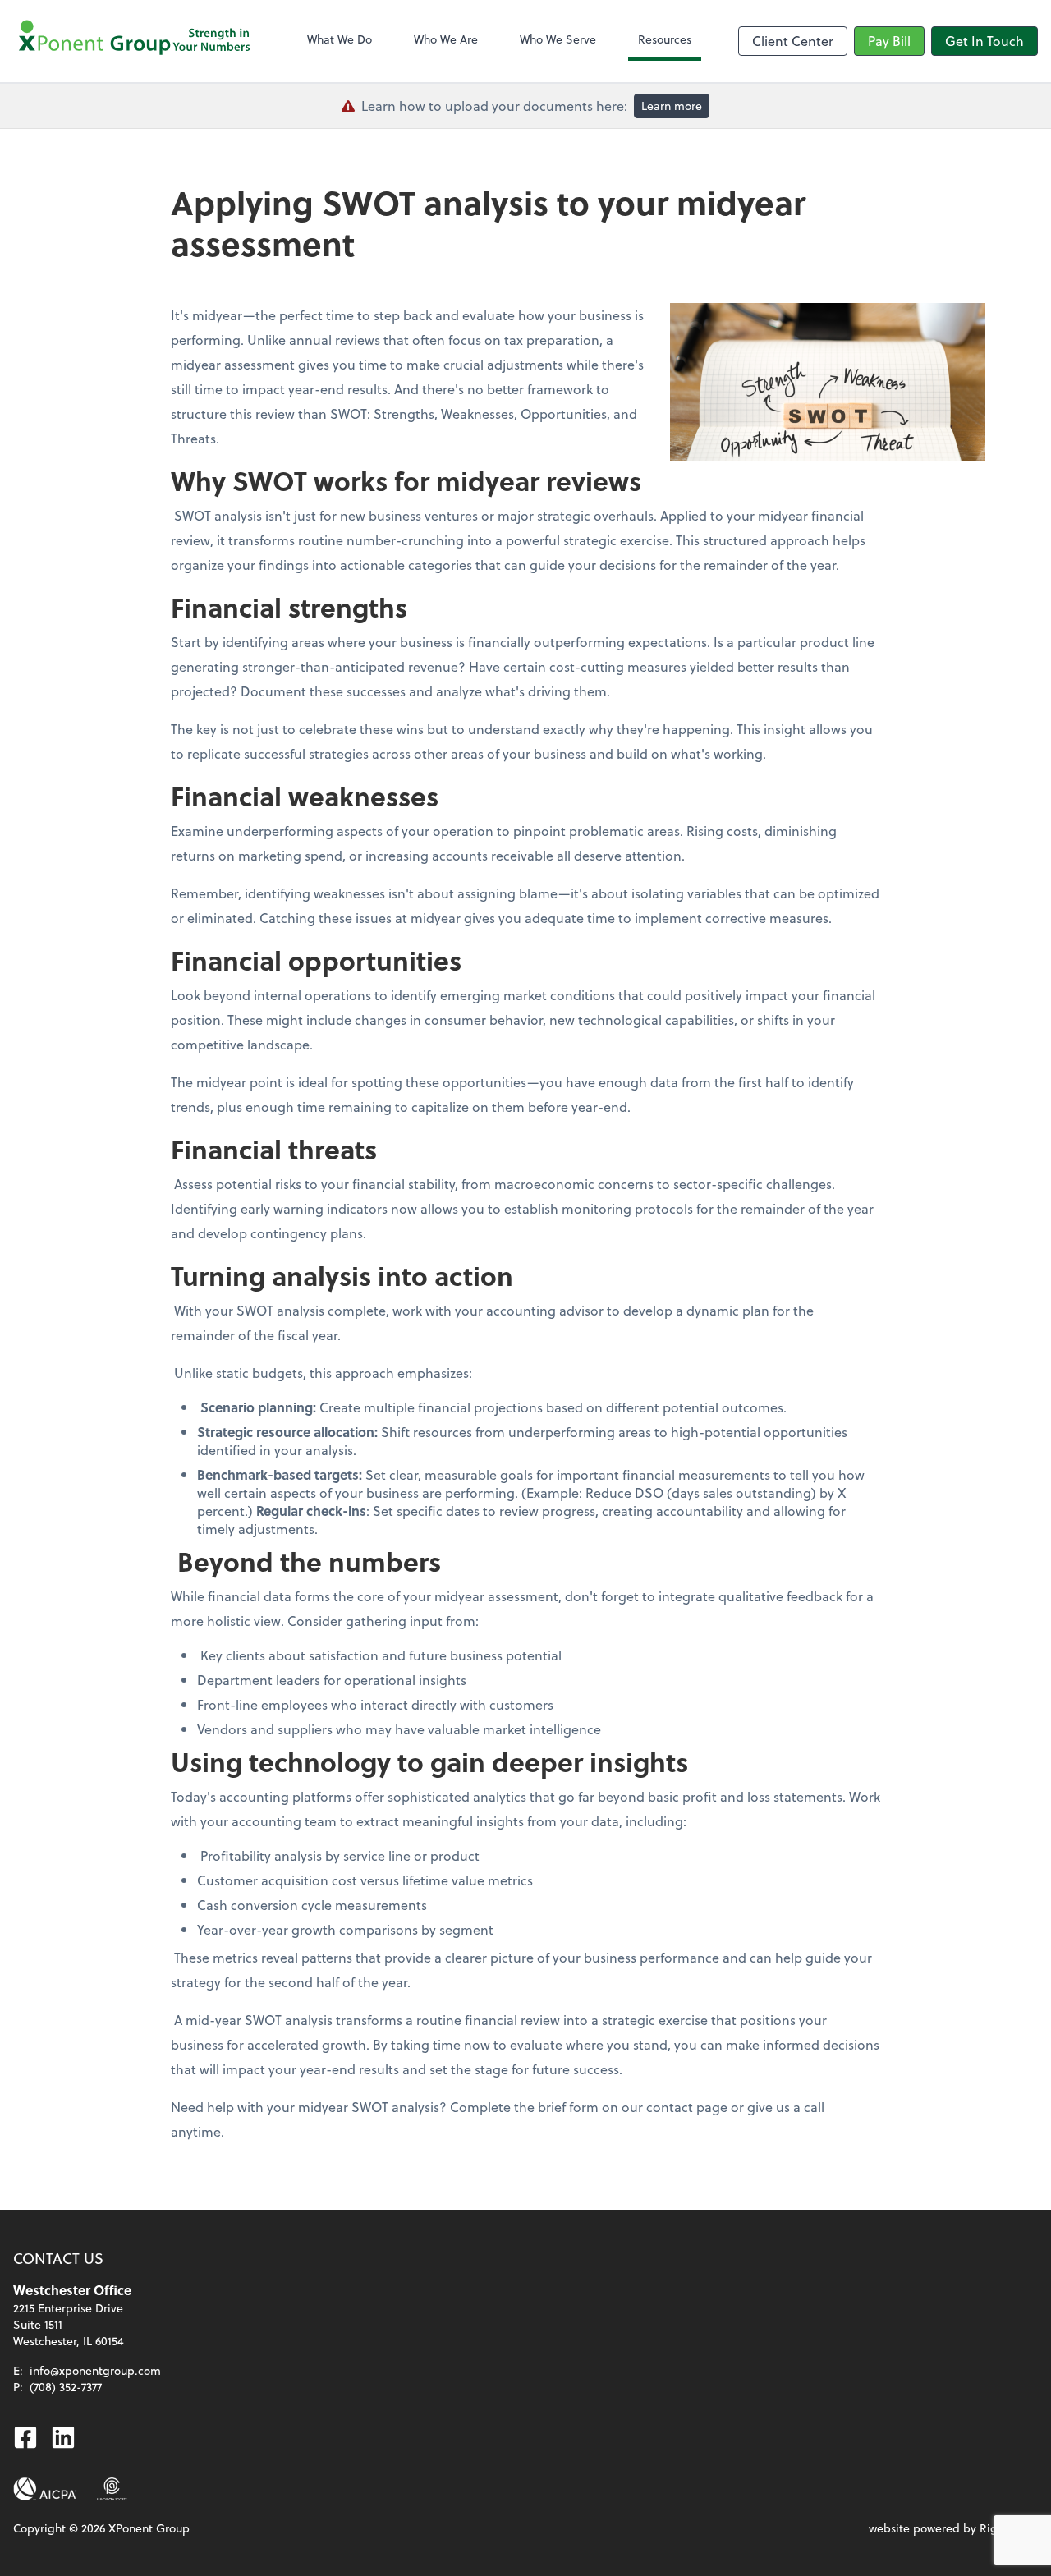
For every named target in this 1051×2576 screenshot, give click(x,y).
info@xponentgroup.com (95, 2370)
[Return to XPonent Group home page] (136, 41)
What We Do (340, 39)
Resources (665, 39)
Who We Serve (558, 39)
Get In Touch (984, 41)
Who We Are (446, 39)
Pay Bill (889, 41)
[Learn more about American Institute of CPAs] (45, 2489)
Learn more (672, 106)
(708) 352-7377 (66, 2387)
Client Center (793, 41)
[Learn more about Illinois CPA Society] (112, 2489)
